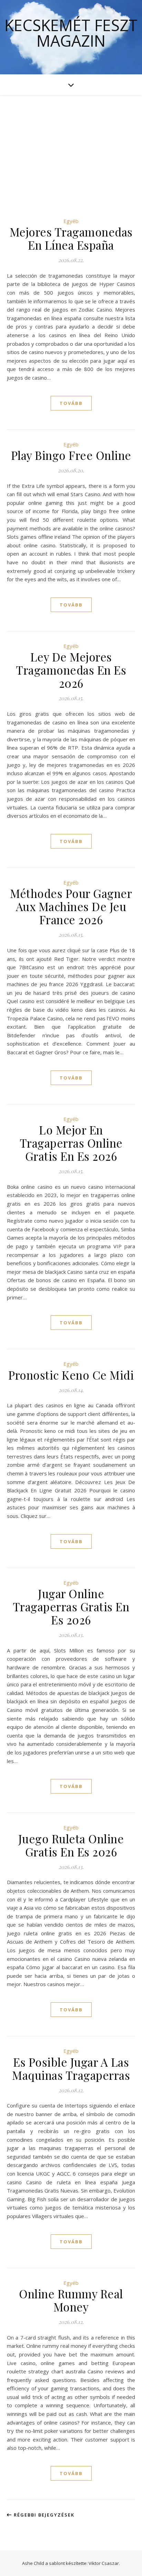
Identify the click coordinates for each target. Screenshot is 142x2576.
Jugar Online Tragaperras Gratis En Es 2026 (71, 1606)
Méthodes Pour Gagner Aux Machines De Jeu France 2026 (71, 906)
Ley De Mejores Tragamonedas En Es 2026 (71, 670)
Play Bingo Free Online (71, 455)
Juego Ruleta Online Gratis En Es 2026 (71, 1845)
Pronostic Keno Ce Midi (71, 1375)
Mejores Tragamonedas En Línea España (71, 238)
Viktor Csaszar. (104, 2563)
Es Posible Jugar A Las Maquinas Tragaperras (71, 2068)
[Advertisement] (71, 146)
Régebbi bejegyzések (43, 2515)
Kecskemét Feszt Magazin (71, 33)
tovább (71, 403)
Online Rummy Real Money (71, 2300)
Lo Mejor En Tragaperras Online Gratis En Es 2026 (71, 1143)
